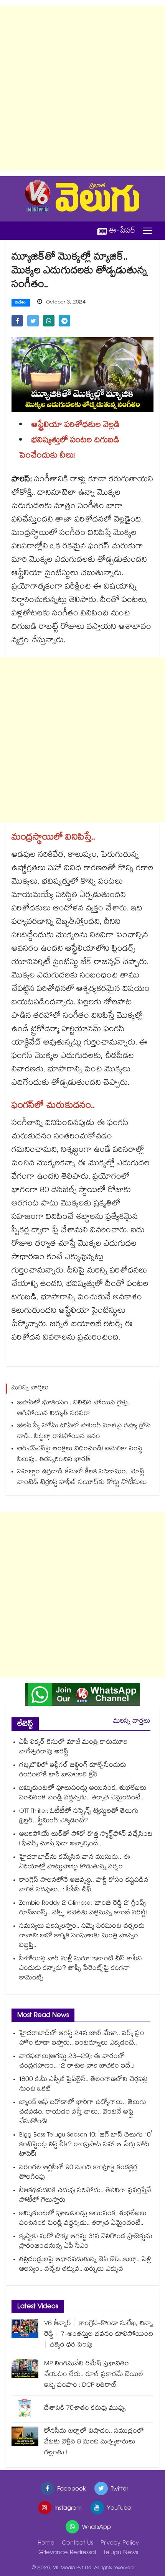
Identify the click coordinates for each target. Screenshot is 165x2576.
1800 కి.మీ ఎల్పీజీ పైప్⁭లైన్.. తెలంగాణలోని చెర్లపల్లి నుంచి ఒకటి (83, 2085)
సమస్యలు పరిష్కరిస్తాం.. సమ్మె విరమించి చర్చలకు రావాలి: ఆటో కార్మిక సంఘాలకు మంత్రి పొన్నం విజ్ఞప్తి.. (82, 1936)
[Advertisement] (82, 88)
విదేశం (21, 303)
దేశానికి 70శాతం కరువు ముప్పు (85, 2409)
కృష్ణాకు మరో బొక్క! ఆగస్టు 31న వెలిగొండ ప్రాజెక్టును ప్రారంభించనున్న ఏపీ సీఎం (86, 2242)
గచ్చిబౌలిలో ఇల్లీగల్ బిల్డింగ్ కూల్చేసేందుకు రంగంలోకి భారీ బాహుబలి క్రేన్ (73, 1771)
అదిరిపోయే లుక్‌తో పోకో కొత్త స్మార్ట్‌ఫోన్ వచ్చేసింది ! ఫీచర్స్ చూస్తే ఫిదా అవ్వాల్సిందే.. (86, 1840)
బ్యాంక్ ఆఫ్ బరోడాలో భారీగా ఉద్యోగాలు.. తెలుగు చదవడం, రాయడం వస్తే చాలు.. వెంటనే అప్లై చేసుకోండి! (83, 2113)
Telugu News (121, 2553)
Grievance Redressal (67, 2553)
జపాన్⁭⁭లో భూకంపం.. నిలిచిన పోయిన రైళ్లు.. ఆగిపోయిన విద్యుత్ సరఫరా (74, 1409)
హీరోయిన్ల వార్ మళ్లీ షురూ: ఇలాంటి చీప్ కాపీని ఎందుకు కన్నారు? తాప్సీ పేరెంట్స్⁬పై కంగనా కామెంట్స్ (81, 1969)
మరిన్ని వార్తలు (132, 1722)
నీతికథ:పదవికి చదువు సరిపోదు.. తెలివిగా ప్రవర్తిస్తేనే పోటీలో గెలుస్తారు (85, 2196)
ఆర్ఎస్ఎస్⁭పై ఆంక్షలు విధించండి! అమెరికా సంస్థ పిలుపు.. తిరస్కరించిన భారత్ (80, 1455)
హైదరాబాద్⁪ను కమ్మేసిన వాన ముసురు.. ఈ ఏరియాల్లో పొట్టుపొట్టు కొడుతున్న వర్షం (75, 1863)
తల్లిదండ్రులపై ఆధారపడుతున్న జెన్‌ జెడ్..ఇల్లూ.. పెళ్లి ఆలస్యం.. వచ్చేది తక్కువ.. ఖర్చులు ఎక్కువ (85, 2265)
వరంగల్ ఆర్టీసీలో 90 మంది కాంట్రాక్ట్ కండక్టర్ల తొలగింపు (78, 2173)
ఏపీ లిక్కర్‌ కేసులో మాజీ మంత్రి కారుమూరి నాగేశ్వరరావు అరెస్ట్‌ (73, 1748)
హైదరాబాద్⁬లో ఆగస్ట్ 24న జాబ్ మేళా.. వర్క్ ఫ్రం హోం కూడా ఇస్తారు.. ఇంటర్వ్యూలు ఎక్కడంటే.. (82, 2039)
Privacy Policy (120, 2544)
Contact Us (78, 2544)
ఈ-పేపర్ (122, 231)
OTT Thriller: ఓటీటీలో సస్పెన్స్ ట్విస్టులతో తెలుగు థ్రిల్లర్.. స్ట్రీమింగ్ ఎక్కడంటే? (79, 1817)
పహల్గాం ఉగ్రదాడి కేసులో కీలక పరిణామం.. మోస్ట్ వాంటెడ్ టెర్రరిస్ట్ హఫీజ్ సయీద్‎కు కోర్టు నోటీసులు (82, 1478)
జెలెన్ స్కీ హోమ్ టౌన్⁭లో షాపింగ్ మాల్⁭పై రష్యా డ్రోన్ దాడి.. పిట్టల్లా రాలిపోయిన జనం (84, 1432)
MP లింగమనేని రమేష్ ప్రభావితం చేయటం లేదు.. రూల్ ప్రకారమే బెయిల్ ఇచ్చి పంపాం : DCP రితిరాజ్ (94, 2375)
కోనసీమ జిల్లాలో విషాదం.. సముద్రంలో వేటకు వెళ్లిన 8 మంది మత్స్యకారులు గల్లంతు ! (94, 2442)
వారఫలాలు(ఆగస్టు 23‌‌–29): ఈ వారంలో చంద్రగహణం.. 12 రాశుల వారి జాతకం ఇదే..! (77, 2062)
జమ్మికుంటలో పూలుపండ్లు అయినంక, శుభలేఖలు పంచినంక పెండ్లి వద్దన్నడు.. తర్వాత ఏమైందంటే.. (83, 1794)
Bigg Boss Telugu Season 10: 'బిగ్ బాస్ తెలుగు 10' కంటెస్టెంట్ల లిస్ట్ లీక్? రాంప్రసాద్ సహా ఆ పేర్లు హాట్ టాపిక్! (86, 2145)
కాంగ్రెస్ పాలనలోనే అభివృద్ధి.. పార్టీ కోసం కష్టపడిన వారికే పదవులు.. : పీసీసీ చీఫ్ (84, 1886)
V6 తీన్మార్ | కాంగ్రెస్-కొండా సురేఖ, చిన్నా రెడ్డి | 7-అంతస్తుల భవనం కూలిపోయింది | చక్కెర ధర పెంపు (99, 2335)
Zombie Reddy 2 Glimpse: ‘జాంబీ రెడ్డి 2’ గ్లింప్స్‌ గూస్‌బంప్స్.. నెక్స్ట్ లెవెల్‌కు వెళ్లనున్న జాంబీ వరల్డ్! (83, 1909)
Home (46, 2544)
